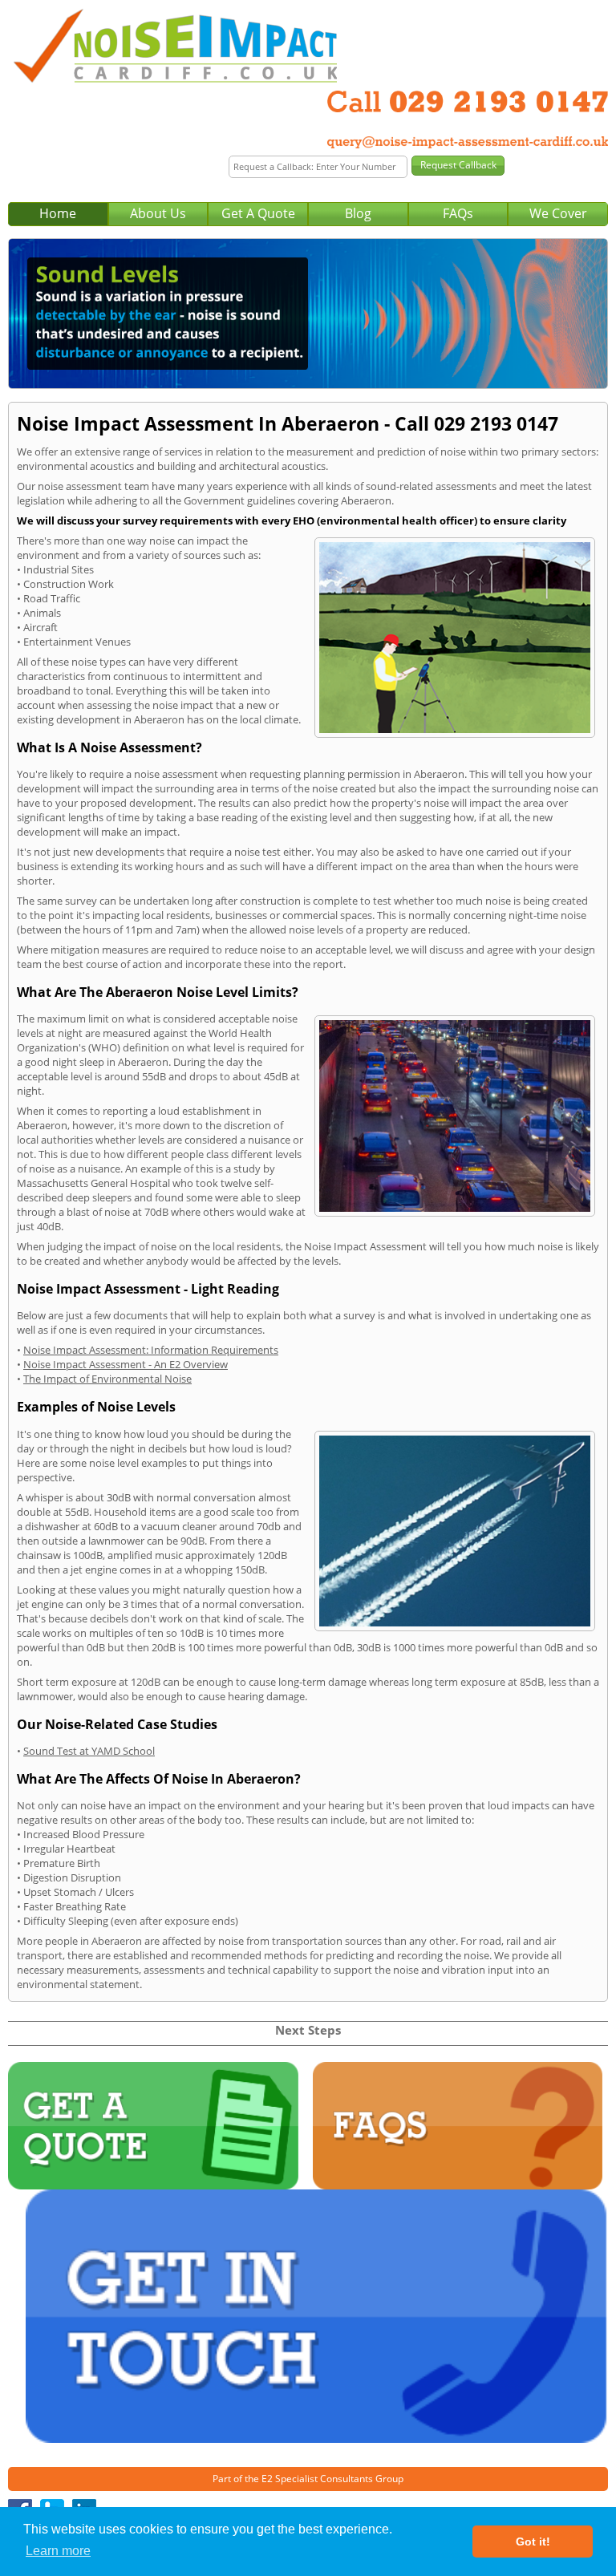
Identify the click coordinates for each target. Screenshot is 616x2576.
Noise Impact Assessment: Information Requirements (151, 1350)
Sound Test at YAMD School (89, 1751)
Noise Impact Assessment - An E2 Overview (126, 1364)
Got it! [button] (533, 2542)
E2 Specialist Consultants (317, 2479)
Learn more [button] (58, 2551)
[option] (308, 314)
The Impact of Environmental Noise (107, 1379)
